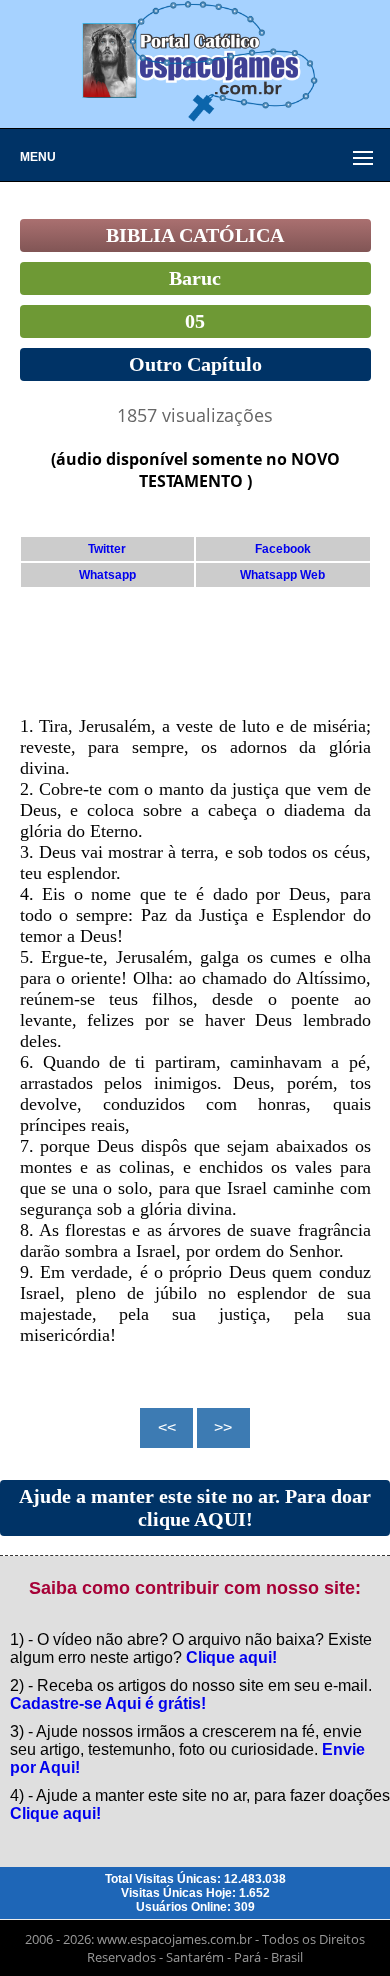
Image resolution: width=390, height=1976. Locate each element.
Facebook (283, 549)
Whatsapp (107, 575)
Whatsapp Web (282, 575)
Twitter (107, 549)
